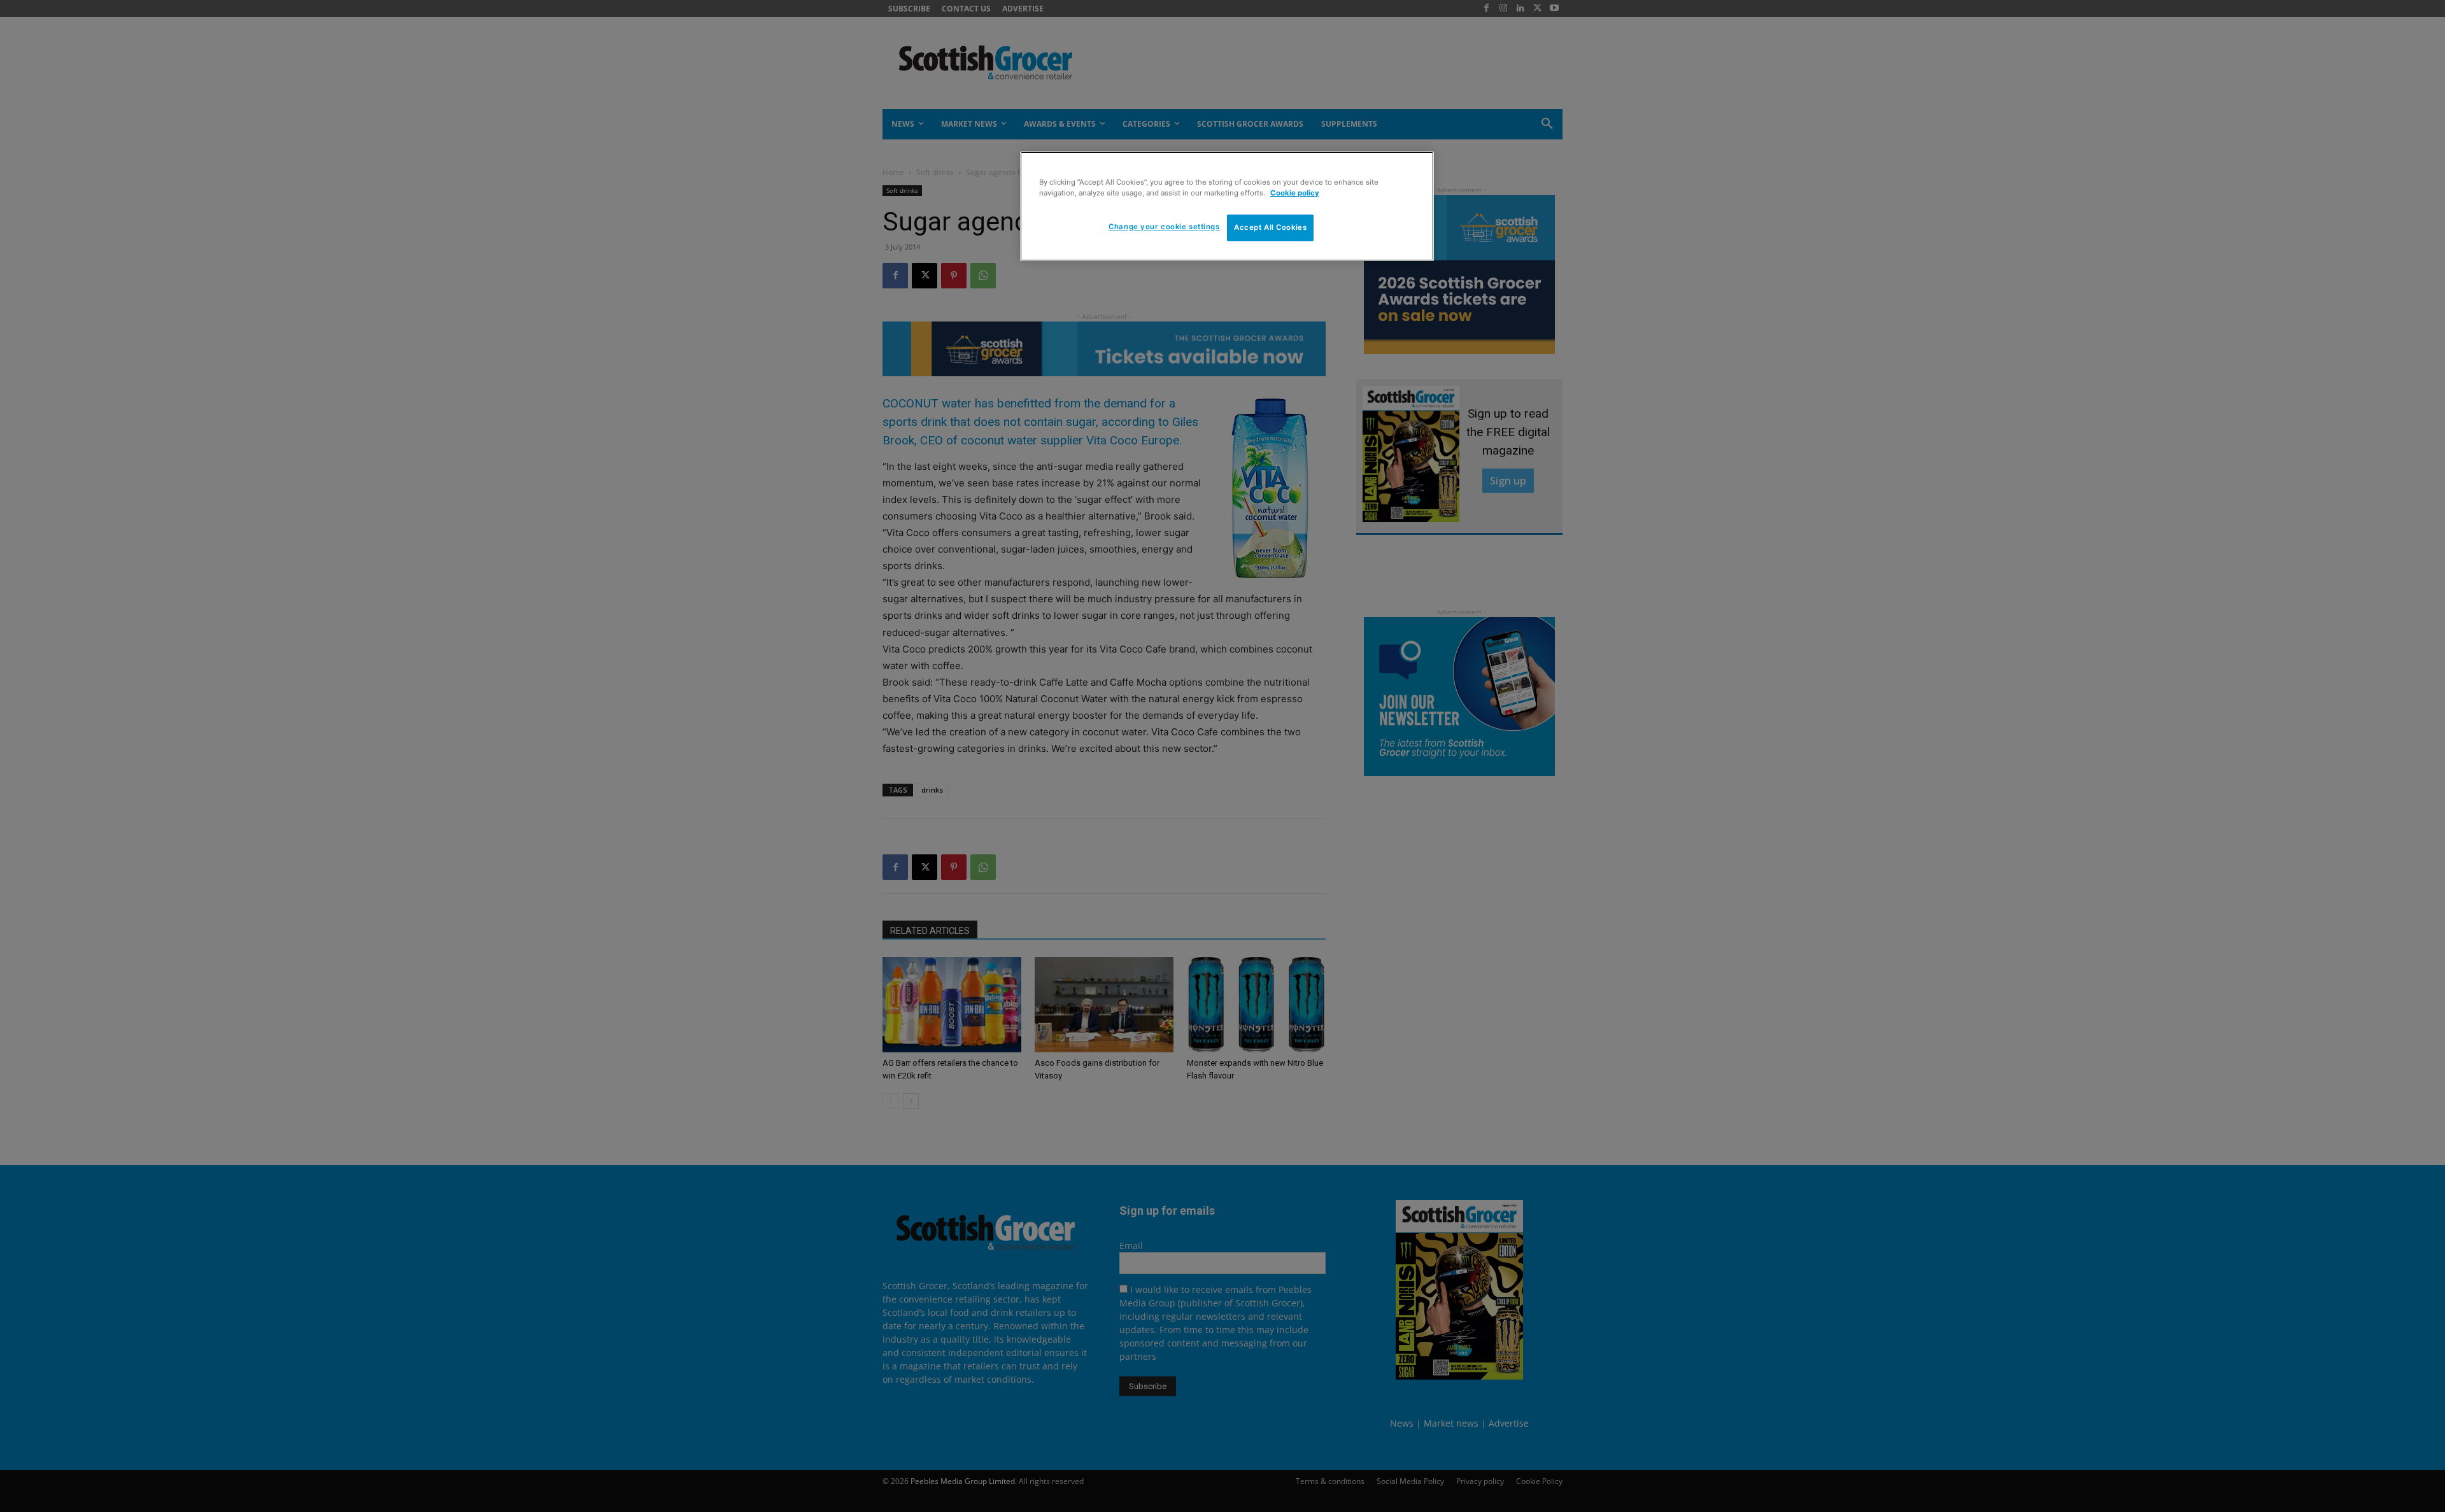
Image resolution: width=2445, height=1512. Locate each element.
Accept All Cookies (1270, 227)
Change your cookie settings (1164, 227)
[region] (1227, 206)
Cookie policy (1295, 193)
